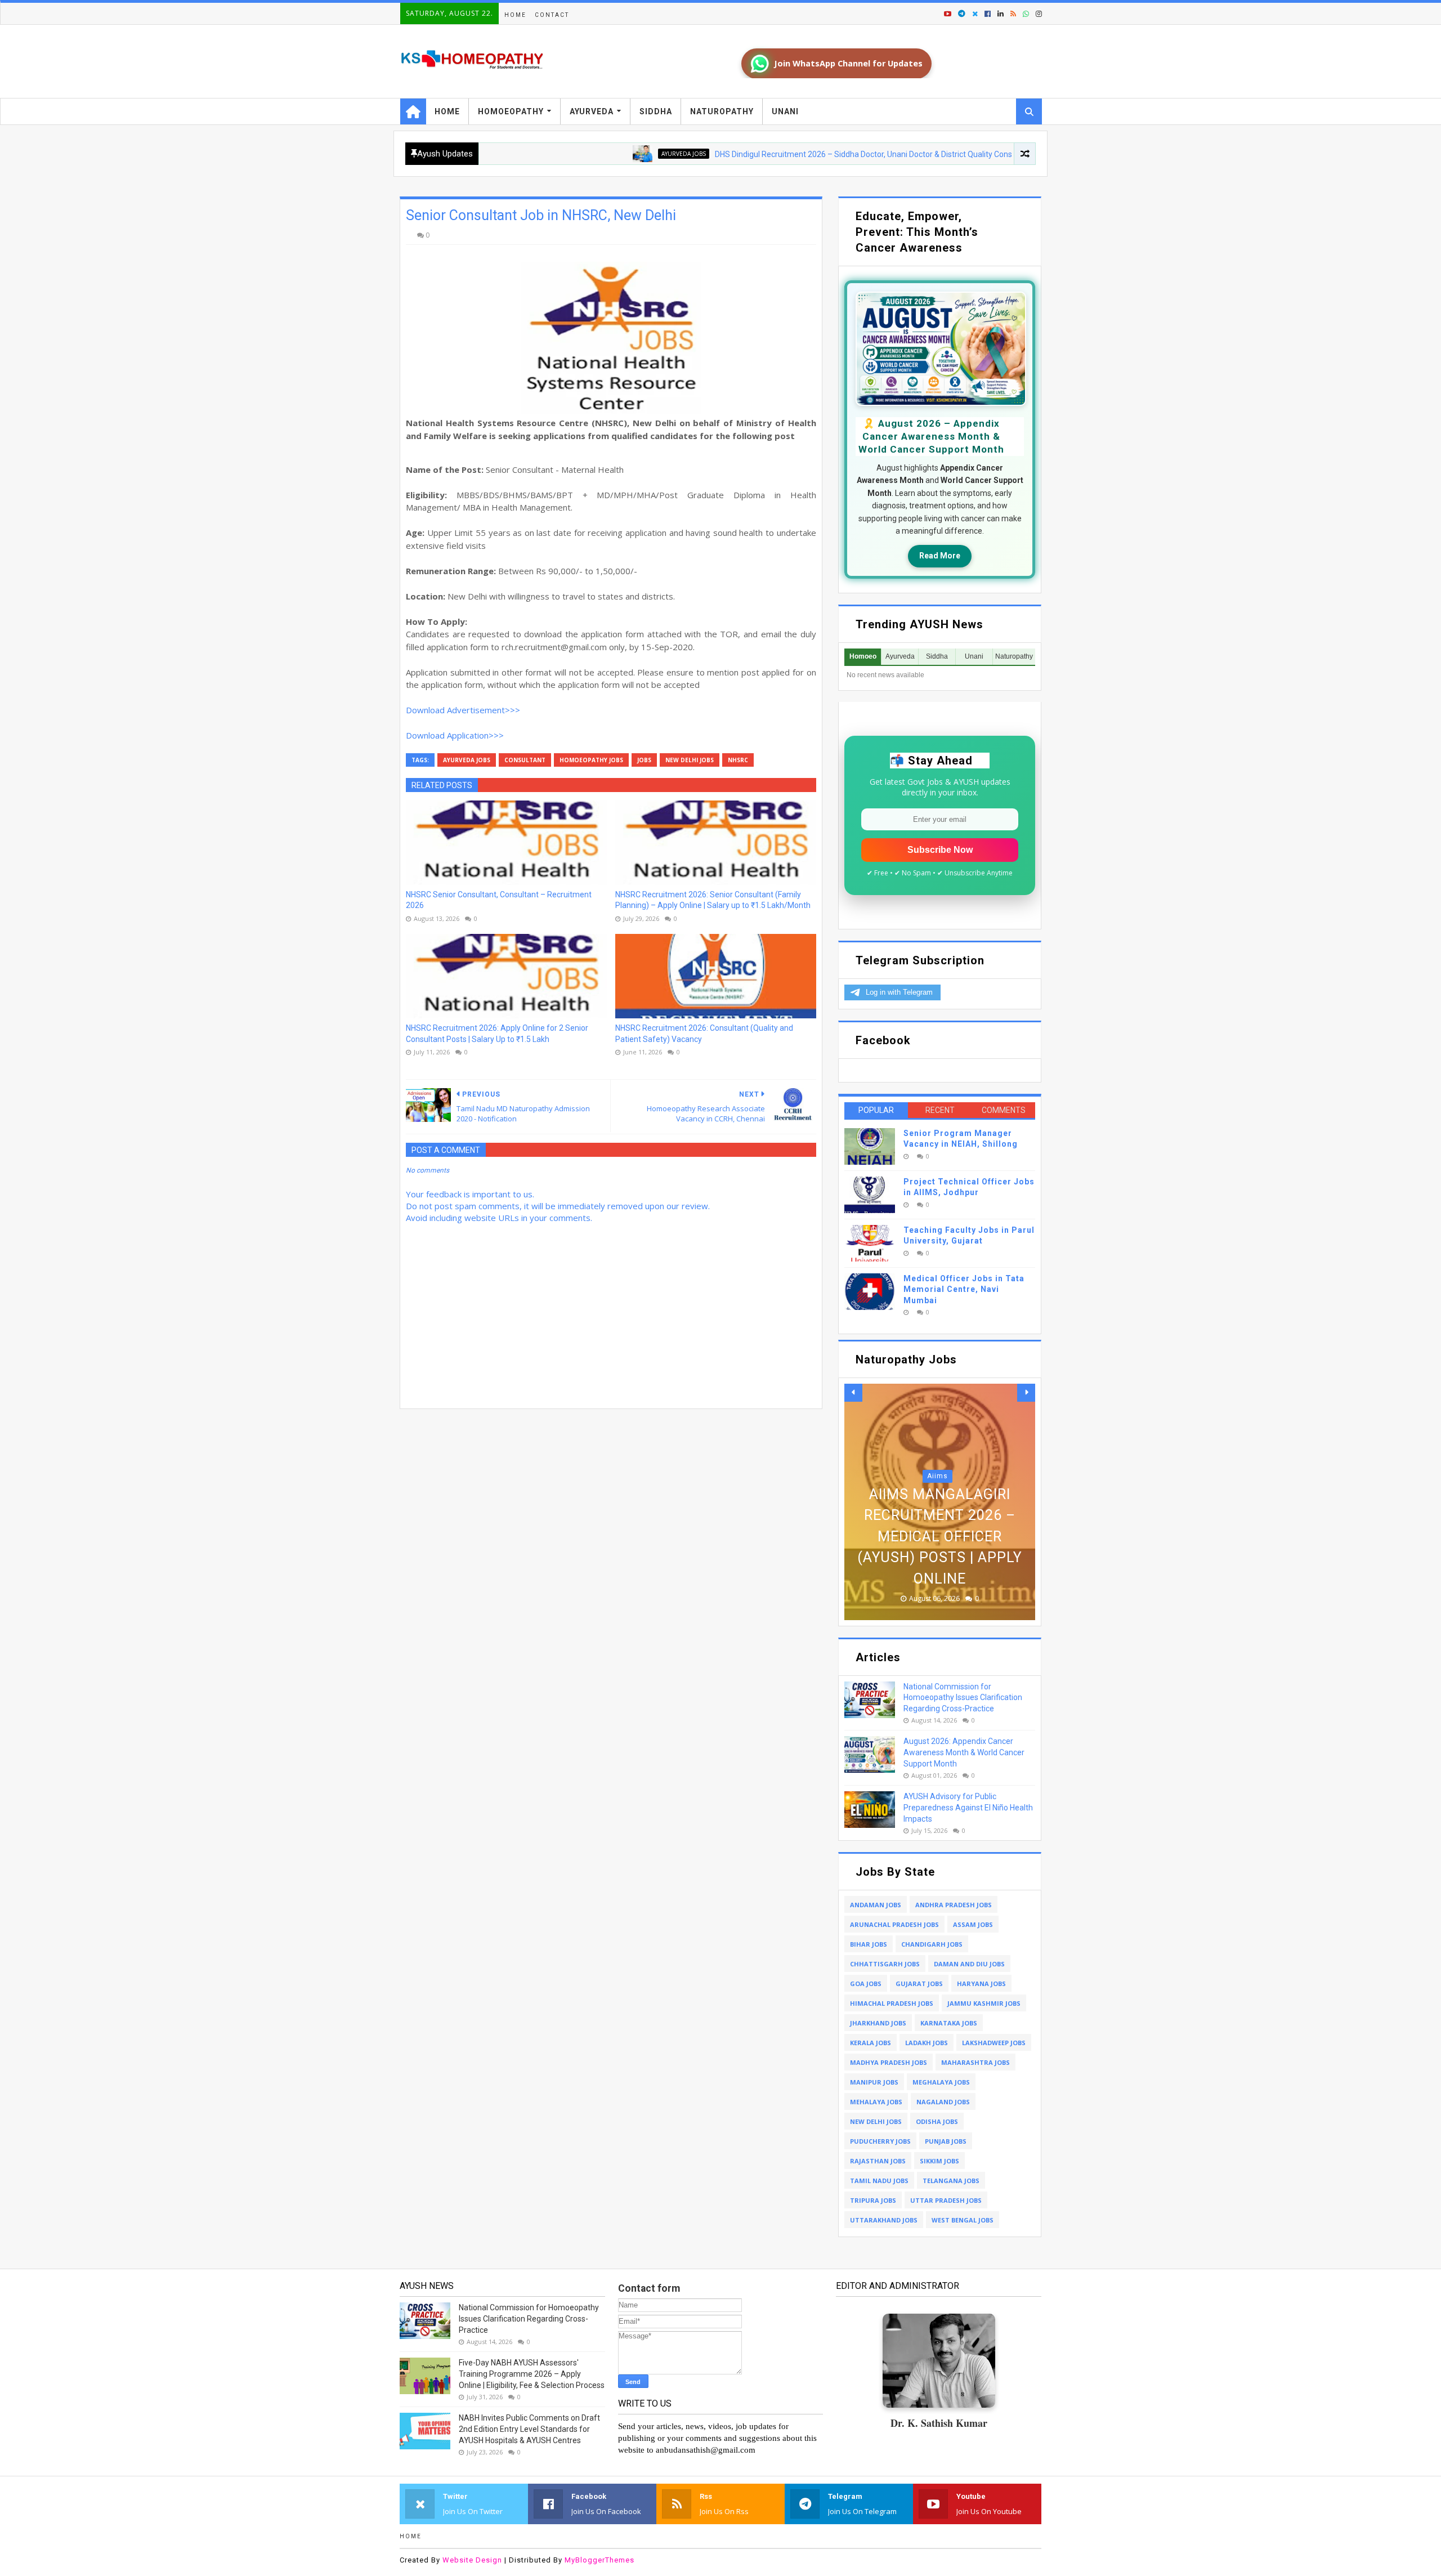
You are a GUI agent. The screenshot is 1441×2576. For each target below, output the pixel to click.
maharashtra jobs (975, 2062)
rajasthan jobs (878, 2161)
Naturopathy (722, 111)
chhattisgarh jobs (885, 1964)
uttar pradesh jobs (946, 2200)
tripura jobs (873, 2200)
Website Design (472, 2560)
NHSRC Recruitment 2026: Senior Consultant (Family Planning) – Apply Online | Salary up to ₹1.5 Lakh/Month (713, 900)
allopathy (1003, 154)
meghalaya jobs (941, 2082)
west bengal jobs (963, 2220)
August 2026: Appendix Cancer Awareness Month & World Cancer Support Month (964, 1752)
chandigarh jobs (932, 1944)
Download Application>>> (455, 735)
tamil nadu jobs (879, 2181)
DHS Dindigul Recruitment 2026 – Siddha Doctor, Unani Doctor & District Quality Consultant (783, 154)
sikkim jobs (939, 2161)
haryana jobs (981, 1984)
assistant (937, 1497)
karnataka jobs (949, 2023)
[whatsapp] (1026, 14)
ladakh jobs (927, 2043)
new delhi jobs (690, 760)
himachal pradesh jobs (892, 2003)
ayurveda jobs (593, 154)
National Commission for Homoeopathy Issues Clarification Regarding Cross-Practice (963, 1698)
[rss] (1013, 14)
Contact (552, 15)
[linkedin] (1001, 14)
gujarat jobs (919, 1984)
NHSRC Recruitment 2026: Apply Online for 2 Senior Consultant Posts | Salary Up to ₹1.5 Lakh (497, 1034)
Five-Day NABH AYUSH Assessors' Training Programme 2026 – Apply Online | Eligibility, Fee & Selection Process (532, 2374)
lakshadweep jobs (994, 2043)
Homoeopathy (511, 111)
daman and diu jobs (969, 1964)
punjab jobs (946, 2141)
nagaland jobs (943, 2102)
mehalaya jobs (876, 2102)
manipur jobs (874, 2082)
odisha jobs (937, 2121)
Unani (785, 111)
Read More (940, 556)
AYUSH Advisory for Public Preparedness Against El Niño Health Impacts (968, 1807)
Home (515, 15)
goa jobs (866, 1984)
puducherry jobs (880, 2141)
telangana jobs (951, 2181)
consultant (525, 760)
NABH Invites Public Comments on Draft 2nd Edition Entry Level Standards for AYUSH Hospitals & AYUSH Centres (529, 2429)
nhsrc (738, 760)
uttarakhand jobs (884, 2220)
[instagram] (1038, 14)
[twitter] (975, 14)
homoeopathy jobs (591, 760)
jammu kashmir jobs (984, 2003)
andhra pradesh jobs (954, 1905)
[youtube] (948, 14)
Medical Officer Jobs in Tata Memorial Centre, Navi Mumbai (964, 1289)
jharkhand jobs (878, 2023)
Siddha (656, 111)
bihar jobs (869, 1944)
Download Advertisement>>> (463, 710)
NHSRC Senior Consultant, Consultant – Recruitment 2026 (499, 900)
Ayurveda (592, 111)
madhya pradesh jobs (889, 2062)
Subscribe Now (940, 850)
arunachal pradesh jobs (894, 1924)
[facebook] (988, 14)
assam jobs (973, 1924)
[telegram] (962, 14)
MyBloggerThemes (599, 2560)
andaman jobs (876, 1905)
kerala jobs (871, 2043)
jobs (644, 760)
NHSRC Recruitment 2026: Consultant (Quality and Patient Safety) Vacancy (704, 1034)
